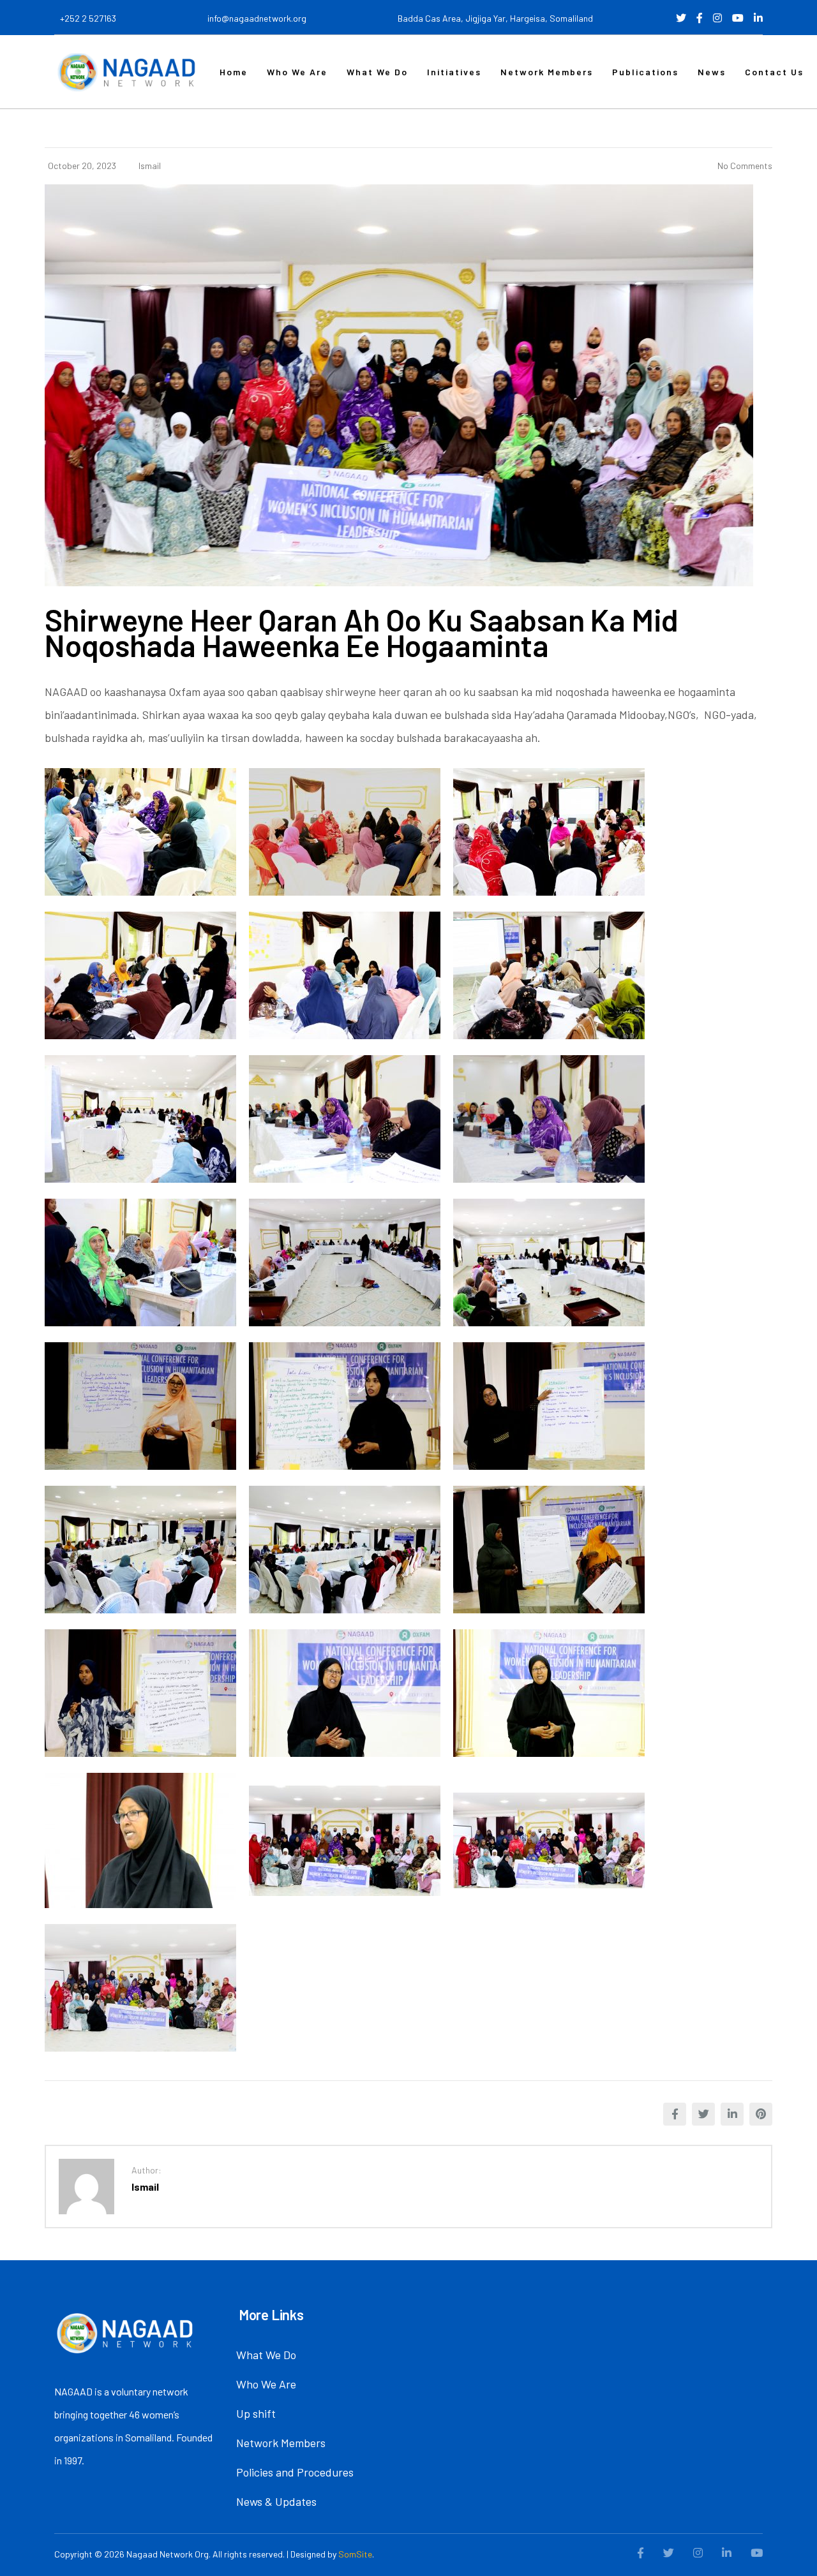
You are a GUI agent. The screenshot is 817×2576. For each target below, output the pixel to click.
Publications (645, 72)
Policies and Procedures (295, 2472)
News (712, 72)
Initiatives (454, 72)
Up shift (256, 2413)
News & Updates (276, 2501)
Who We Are (297, 72)
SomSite (355, 2554)
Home (234, 72)
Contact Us (774, 72)
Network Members (547, 72)
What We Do (377, 72)
